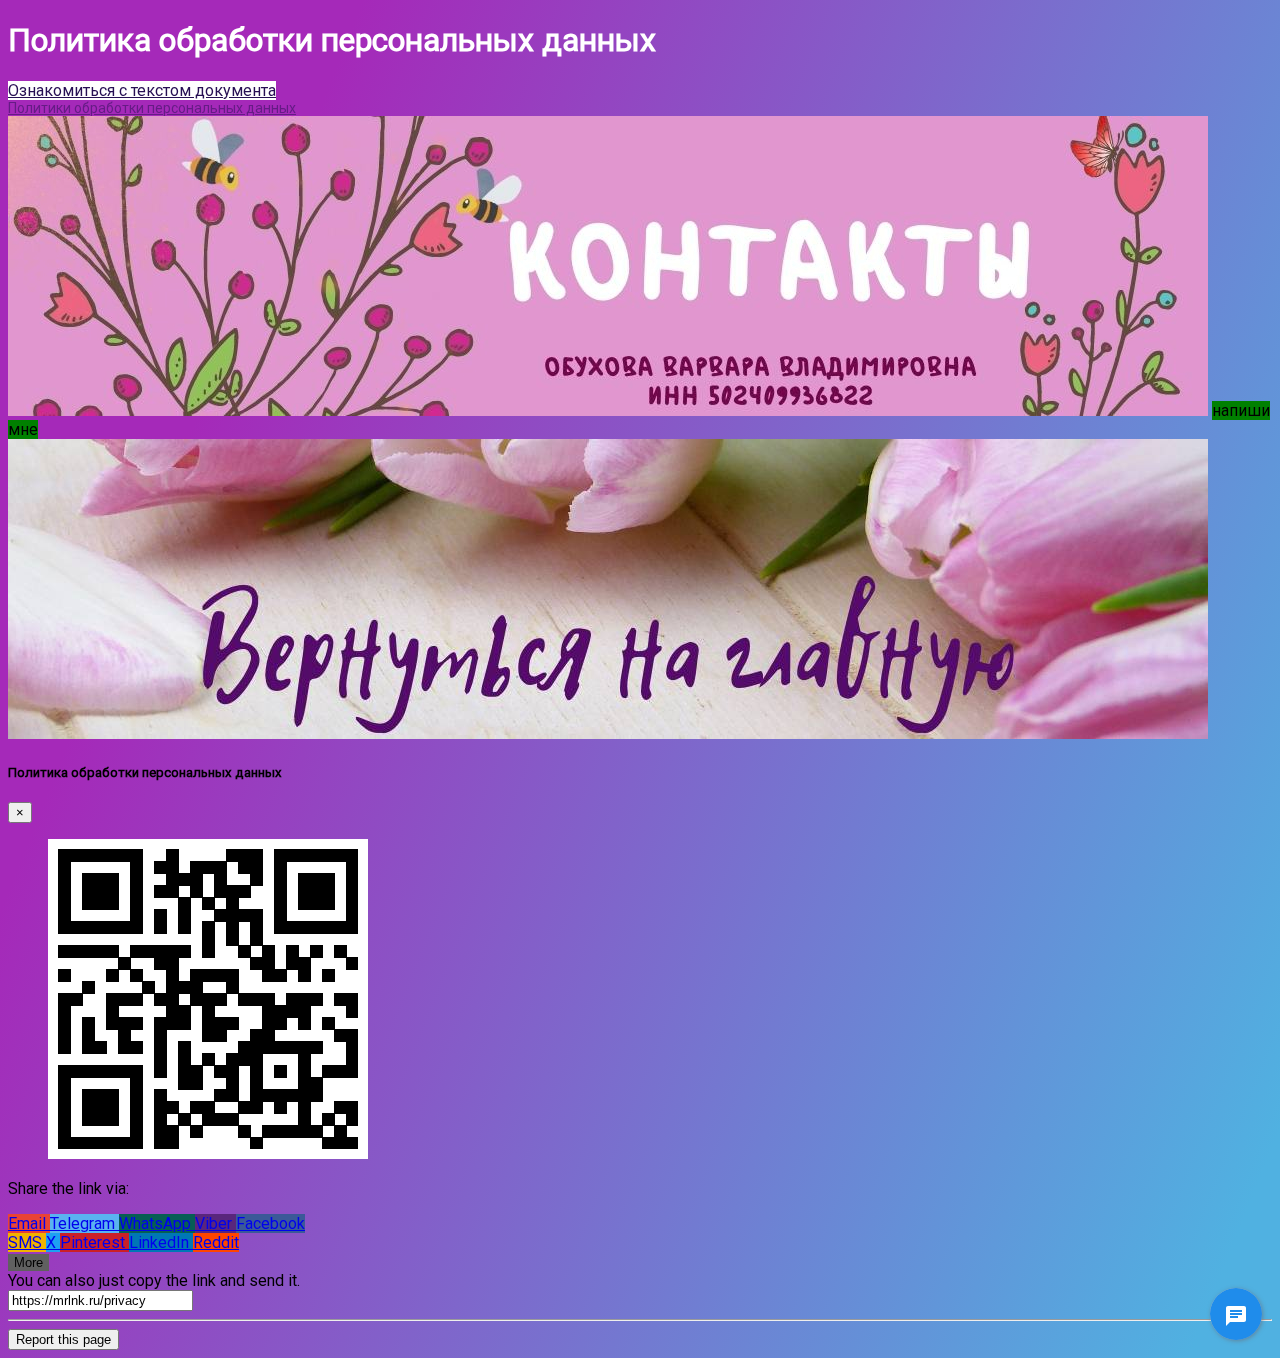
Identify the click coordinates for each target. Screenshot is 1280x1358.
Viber (215, 1223)
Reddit (216, 1242)
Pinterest (94, 1242)
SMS (27, 1242)
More (28, 1262)
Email (29, 1223)
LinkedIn (161, 1242)
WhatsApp (157, 1223)
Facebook (270, 1223)
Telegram (84, 1223)
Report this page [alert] (63, 1339)
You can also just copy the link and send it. (154, 1280)
